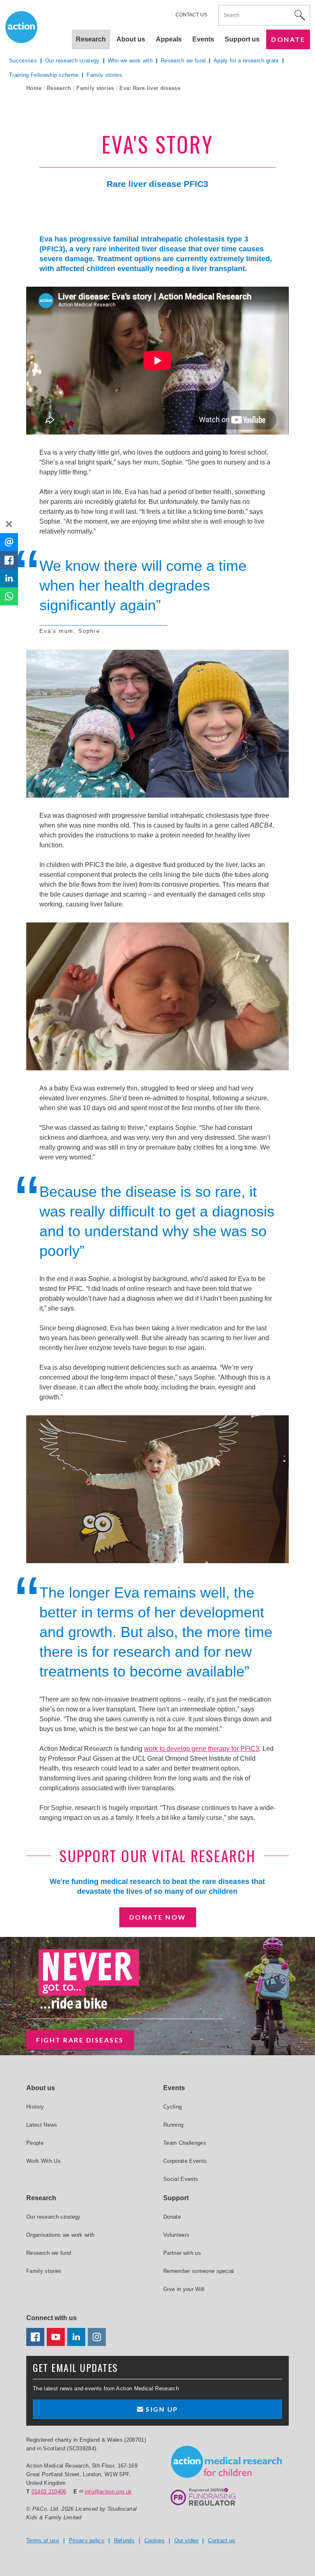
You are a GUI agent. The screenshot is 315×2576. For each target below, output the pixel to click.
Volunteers (176, 2235)
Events (203, 39)
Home (34, 88)
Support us (242, 39)
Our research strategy (72, 61)
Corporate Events (185, 2161)
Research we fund (183, 61)
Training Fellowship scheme (44, 75)
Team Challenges (185, 2143)
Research (59, 88)
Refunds (124, 2540)
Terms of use (43, 2540)
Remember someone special (199, 2271)
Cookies (154, 2540)
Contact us (191, 15)
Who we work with (130, 61)
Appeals (169, 39)
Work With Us (43, 2161)
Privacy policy (87, 2540)
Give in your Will (184, 2289)
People (35, 2143)
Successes (23, 61)
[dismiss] (9, 524)
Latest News (42, 2125)
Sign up (161, 2409)
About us (131, 39)
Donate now (158, 1917)
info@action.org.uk (108, 2492)
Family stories (95, 88)
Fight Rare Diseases (80, 2040)
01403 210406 (49, 2492)
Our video (186, 2540)
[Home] (226, 2462)
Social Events (181, 2179)
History (35, 2107)
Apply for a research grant (246, 61)
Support (176, 2198)
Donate (288, 39)
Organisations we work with (60, 2235)
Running (173, 2125)
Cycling (172, 2107)
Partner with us (182, 2253)
